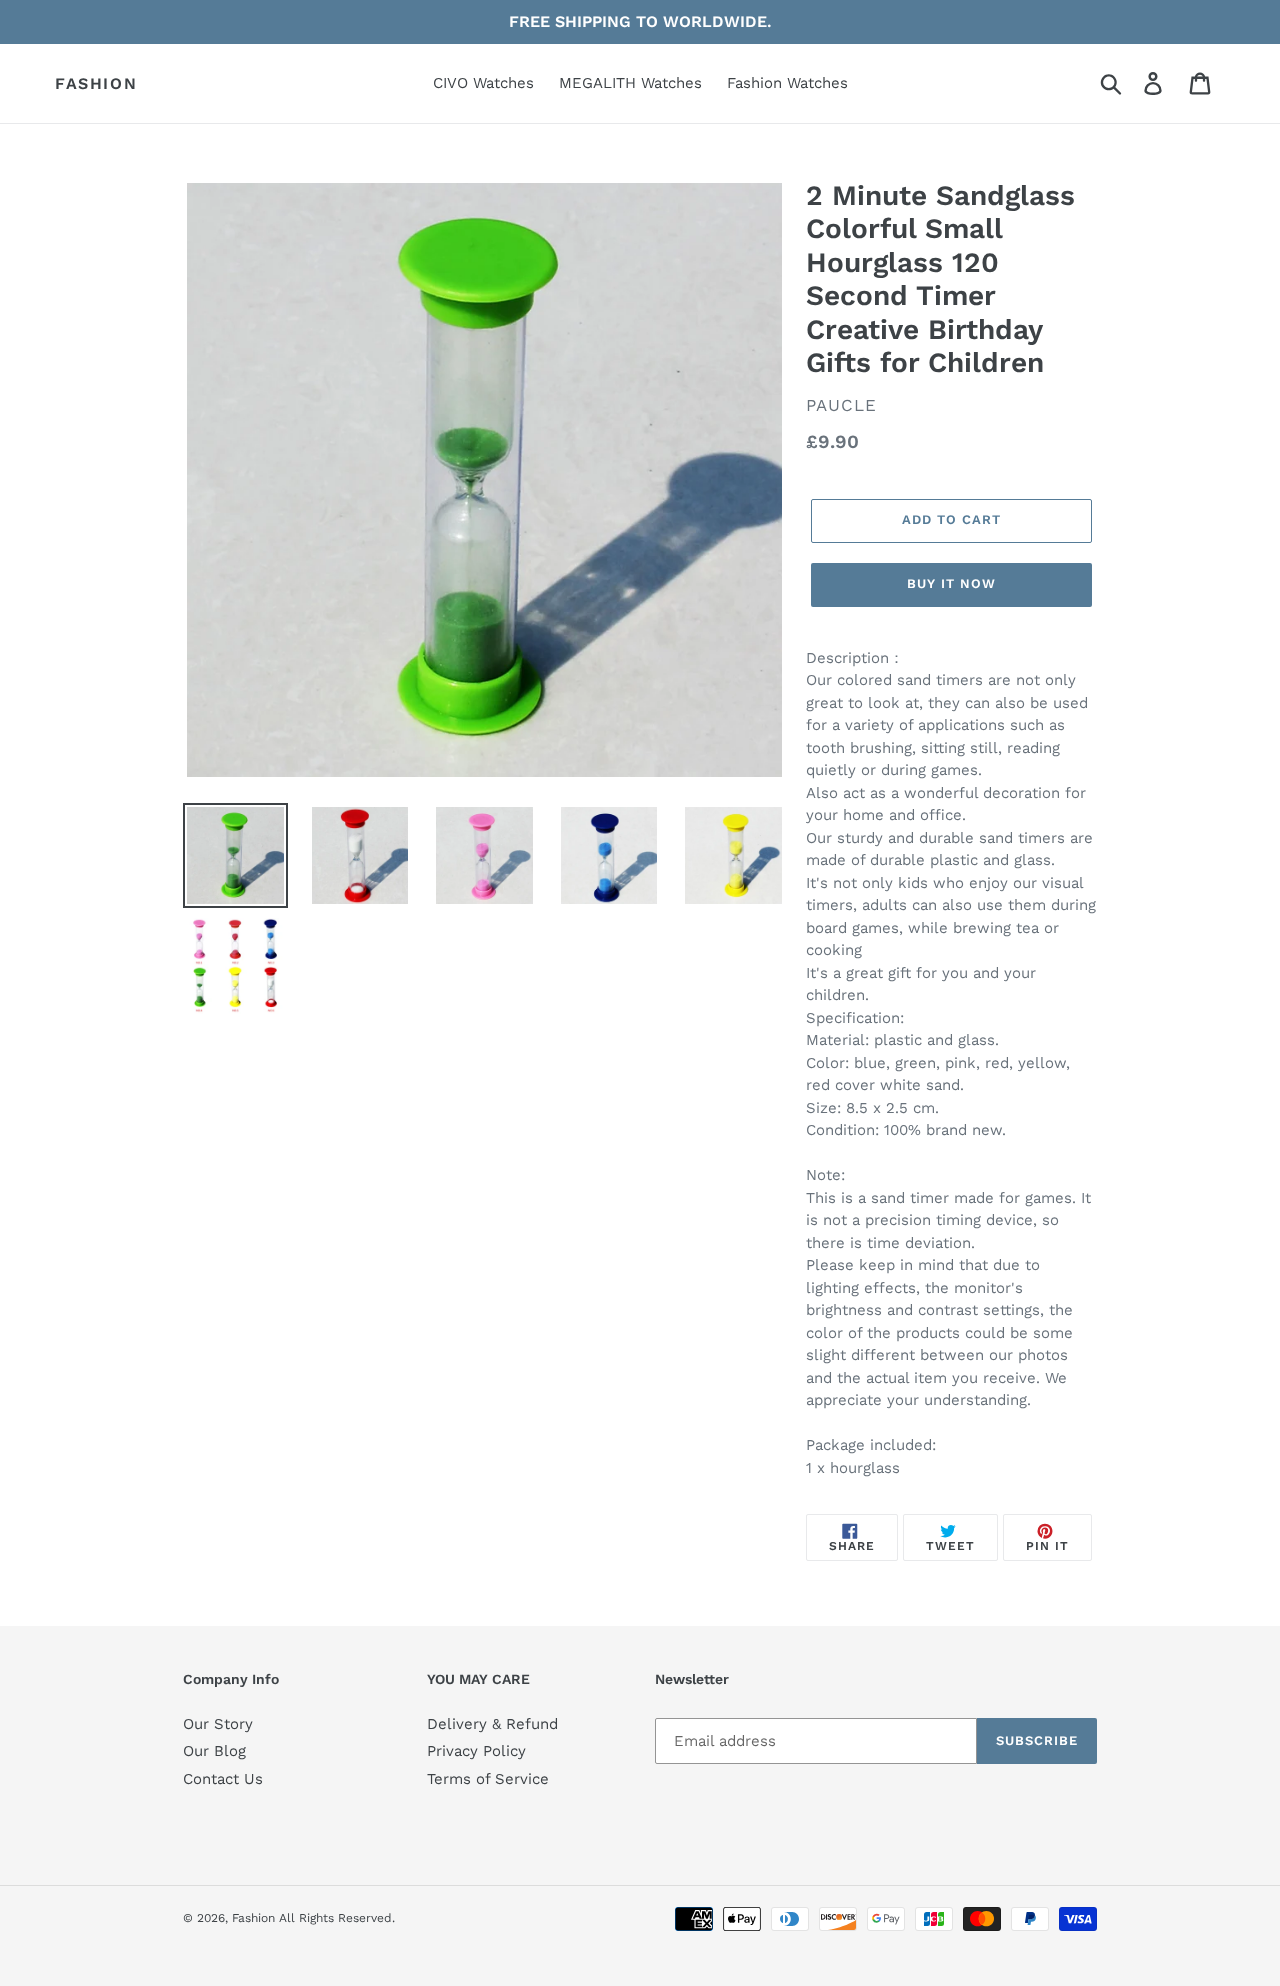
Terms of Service (488, 1779)
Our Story (218, 1724)
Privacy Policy (476, 1751)
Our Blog (214, 1751)
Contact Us (223, 1779)
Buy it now (951, 583)
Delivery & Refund (492, 1724)
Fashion (96, 83)
